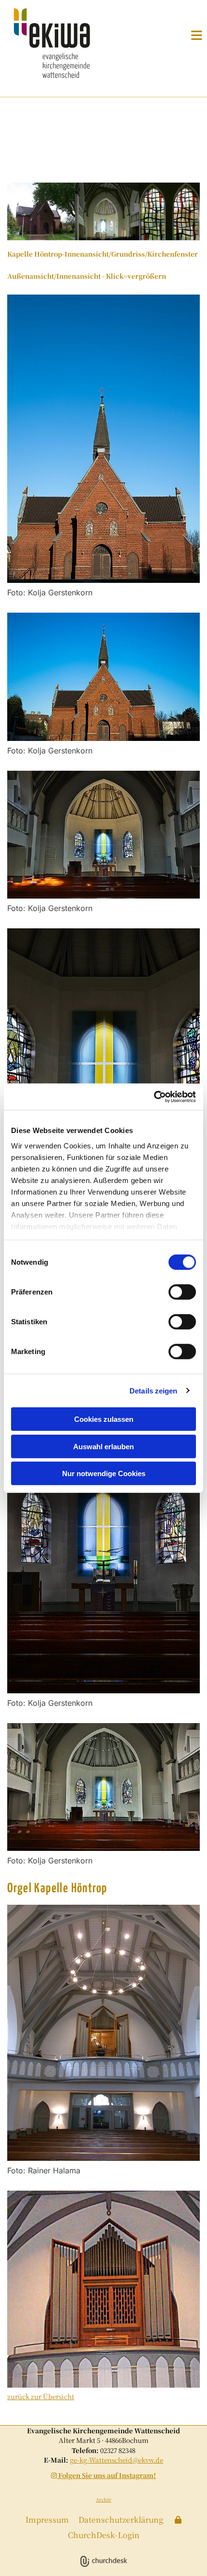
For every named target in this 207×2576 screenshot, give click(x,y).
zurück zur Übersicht (41, 2396)
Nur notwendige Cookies (104, 1473)
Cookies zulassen (104, 1419)
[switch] (182, 1292)
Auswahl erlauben (103, 1446)
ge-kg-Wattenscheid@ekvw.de (116, 2460)
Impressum (47, 2520)
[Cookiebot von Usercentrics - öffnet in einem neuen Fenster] (154, 1097)
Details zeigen (153, 1390)
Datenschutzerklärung (121, 2520)
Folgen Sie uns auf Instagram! (103, 2475)
